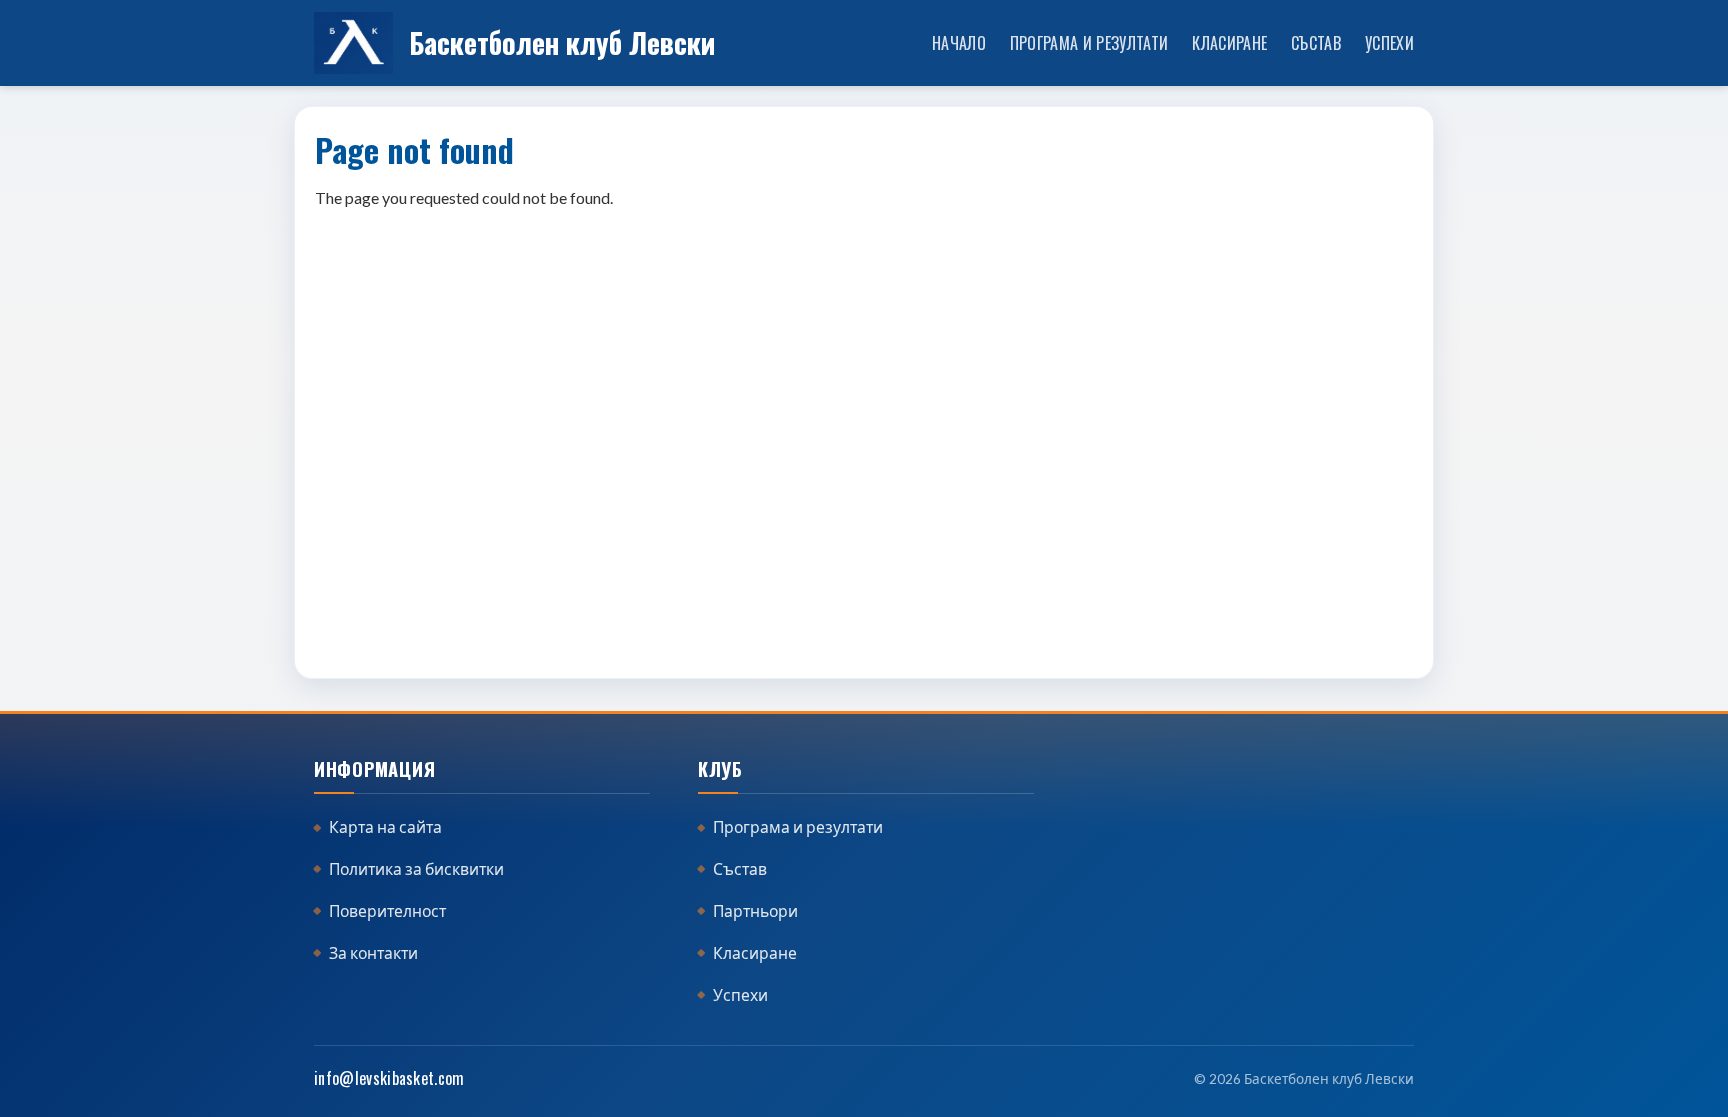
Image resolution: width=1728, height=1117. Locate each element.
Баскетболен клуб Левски (562, 42)
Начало (959, 42)
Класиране (1229, 42)
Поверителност (387, 911)
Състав (1316, 42)
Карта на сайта (385, 827)
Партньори (755, 911)
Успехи (1389, 42)
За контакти (373, 953)
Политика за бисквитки (416, 869)
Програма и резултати (1089, 42)
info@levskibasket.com (389, 1078)
